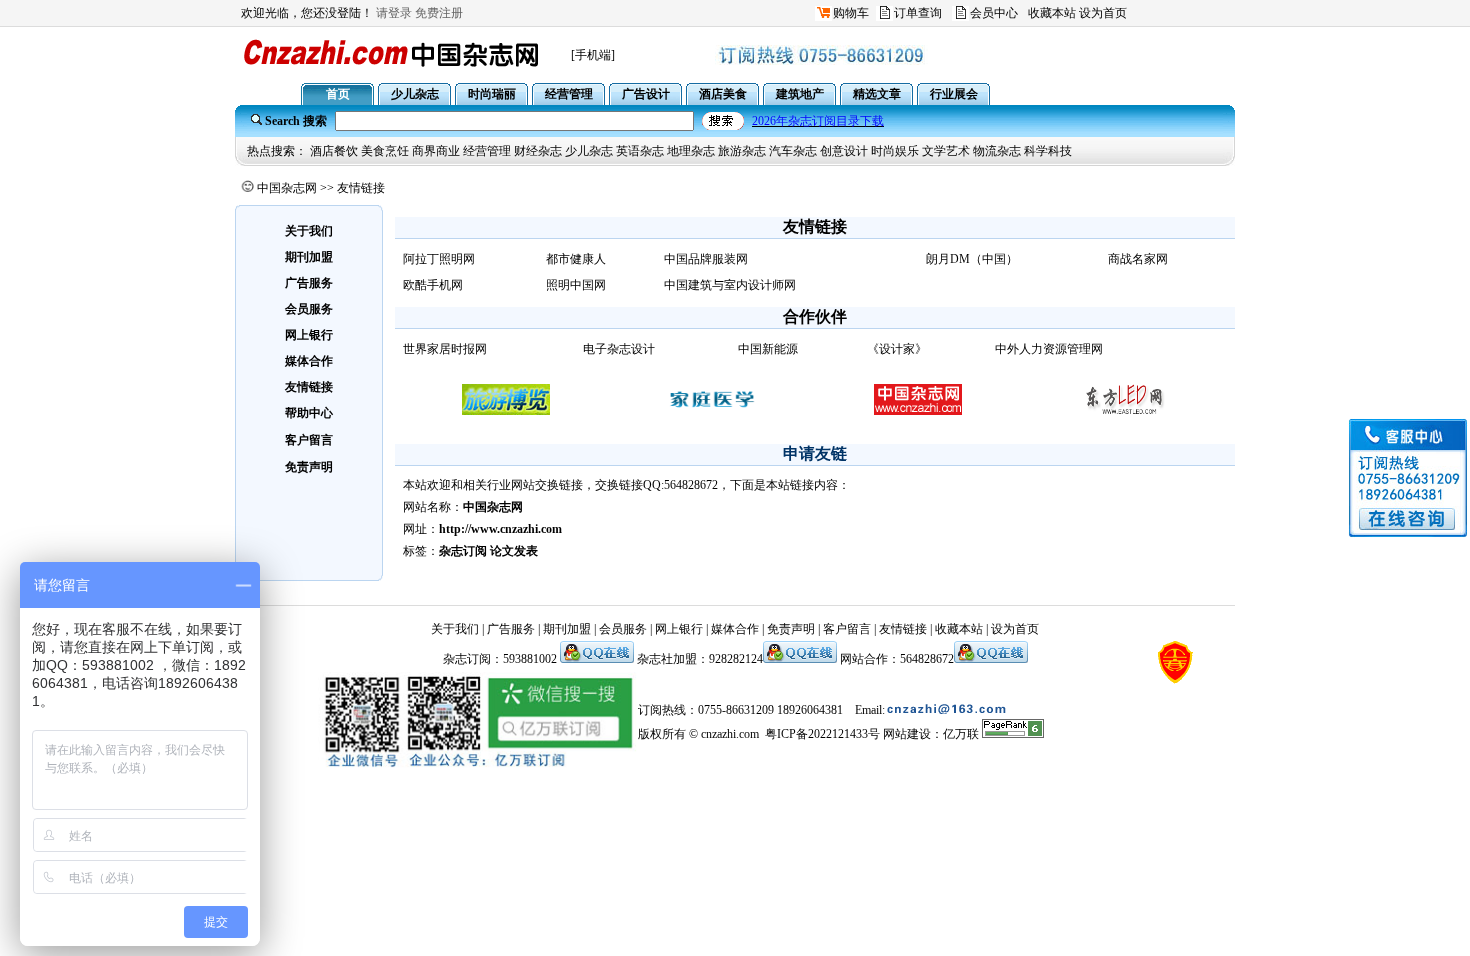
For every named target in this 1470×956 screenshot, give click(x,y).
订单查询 (918, 13)
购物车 (851, 13)
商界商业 (436, 151)
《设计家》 (897, 349)
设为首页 (1103, 13)
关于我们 (455, 629)
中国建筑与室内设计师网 (730, 285)
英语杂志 (640, 151)
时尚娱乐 (895, 151)
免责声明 (791, 629)
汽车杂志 (793, 151)
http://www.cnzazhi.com (500, 529)
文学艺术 (946, 151)
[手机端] (593, 55)
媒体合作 (735, 629)
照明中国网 (576, 285)
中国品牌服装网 (706, 259)
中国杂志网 (287, 188)
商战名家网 (1138, 259)
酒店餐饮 (334, 151)
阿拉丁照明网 (439, 259)
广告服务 (511, 629)
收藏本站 (1052, 13)
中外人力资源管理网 (1049, 349)
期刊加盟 (567, 629)
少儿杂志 (589, 151)
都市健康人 (576, 259)
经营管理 (487, 151)
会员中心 (994, 13)
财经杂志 (538, 151)
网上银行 (679, 629)
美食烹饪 (385, 151)
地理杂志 (691, 151)
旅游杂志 (742, 151)
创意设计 (844, 151)
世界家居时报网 (445, 349)
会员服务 (623, 629)
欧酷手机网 (433, 285)
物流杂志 (997, 151)
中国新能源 (768, 349)
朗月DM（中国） (972, 259)
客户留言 (309, 440)
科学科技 (1048, 151)
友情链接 (903, 629)
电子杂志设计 (619, 349)
